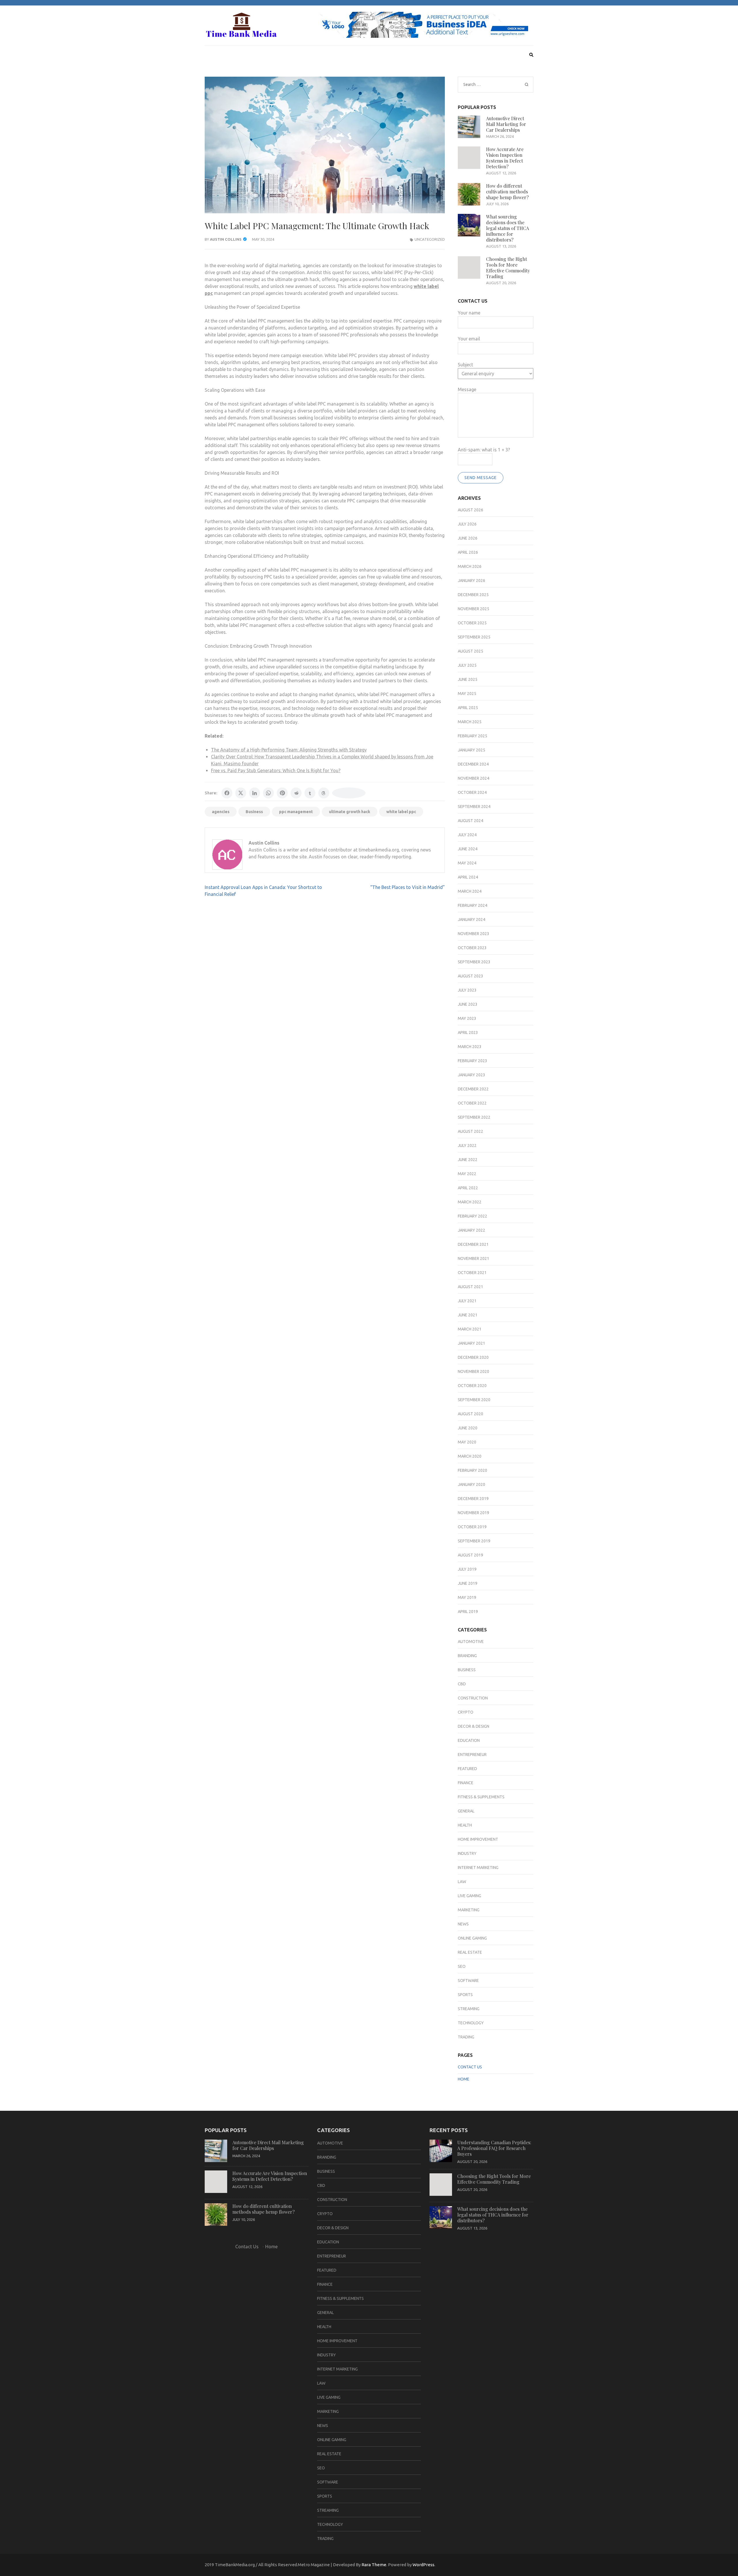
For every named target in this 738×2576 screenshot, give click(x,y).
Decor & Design (474, 1726)
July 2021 (467, 1301)
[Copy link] (349, 793)
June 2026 (468, 538)
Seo (462, 1966)
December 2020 (473, 1357)
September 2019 (474, 1541)
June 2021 (468, 1315)
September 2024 (474, 806)
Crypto (466, 1712)
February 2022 (472, 1216)
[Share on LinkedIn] (255, 793)
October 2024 (472, 792)
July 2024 (467, 835)
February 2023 (472, 1061)
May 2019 (467, 1597)
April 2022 (468, 1188)
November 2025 (474, 609)
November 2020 (474, 1371)
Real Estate (470, 1952)
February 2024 (472, 905)
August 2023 (470, 976)
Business (254, 812)
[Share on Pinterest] (282, 793)
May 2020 (467, 1442)
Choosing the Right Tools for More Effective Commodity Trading (508, 268)
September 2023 (474, 962)
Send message (481, 478)
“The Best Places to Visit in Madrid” (407, 887)
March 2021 (470, 1329)
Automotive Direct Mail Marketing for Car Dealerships (506, 124)
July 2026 (467, 524)
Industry (467, 1853)
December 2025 (473, 595)
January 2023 (471, 1075)
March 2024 (470, 891)
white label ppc (401, 812)
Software (468, 1980)
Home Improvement (478, 1839)
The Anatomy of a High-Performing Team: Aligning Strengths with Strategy (289, 750)
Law (462, 1882)
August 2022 (470, 1131)
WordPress (423, 2565)
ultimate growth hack (350, 812)
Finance (466, 1783)
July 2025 (467, 665)
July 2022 (467, 1145)
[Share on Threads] (324, 793)
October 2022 (472, 1103)
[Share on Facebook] (227, 793)
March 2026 (470, 566)
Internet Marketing (478, 1868)
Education (469, 1740)
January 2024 (471, 919)
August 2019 (470, 1555)
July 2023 (467, 990)
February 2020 (472, 1470)
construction (473, 1698)
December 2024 (473, 764)
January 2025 (471, 750)
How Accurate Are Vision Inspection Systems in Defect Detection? (505, 158)
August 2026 (470, 510)
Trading (466, 2037)
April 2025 (468, 708)
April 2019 (468, 1612)
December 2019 (473, 1499)
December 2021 (473, 1244)
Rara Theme (374, 2565)
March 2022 (470, 1202)
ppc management (296, 812)
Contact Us (470, 2067)
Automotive (471, 1642)
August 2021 (470, 1287)
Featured (467, 1769)
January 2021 (471, 1343)
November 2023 (474, 934)
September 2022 (474, 1117)
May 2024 (467, 863)
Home (464, 2079)
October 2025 (472, 623)
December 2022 (473, 1089)
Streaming (469, 2009)
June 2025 (468, 679)
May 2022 (467, 1174)
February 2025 (472, 736)
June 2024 (468, 849)
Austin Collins (226, 239)
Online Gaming (472, 1938)
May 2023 (467, 1018)
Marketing (469, 1910)
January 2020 (471, 1484)
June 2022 (468, 1160)
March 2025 (470, 722)
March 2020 (470, 1456)
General (466, 1811)
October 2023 (472, 948)
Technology (471, 2023)
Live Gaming (469, 1896)
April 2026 (468, 552)
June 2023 (468, 1004)
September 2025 (474, 637)
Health (465, 1825)
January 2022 (471, 1230)
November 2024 (474, 778)
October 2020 (472, 1386)
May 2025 (467, 694)
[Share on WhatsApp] (268, 793)
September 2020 (474, 1400)
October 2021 (472, 1273)
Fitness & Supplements (481, 1797)
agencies (221, 812)
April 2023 (468, 1032)
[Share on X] (241, 793)
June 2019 (468, 1583)
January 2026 (471, 581)
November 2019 (474, 1513)
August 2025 (470, 651)
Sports (465, 1995)
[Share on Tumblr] (310, 793)
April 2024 (468, 877)
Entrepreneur (472, 1755)
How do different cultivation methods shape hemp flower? (507, 192)
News (463, 1924)
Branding (467, 1656)
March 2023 (470, 1047)
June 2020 (468, 1428)
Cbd (462, 1684)
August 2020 (470, 1414)
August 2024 (470, 821)
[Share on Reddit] (296, 793)
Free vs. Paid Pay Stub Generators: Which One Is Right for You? (276, 770)
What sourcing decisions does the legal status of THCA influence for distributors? (508, 228)
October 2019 (472, 1527)
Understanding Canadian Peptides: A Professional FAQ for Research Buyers (494, 2148)
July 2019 (467, 1569)
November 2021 (474, 1258)
